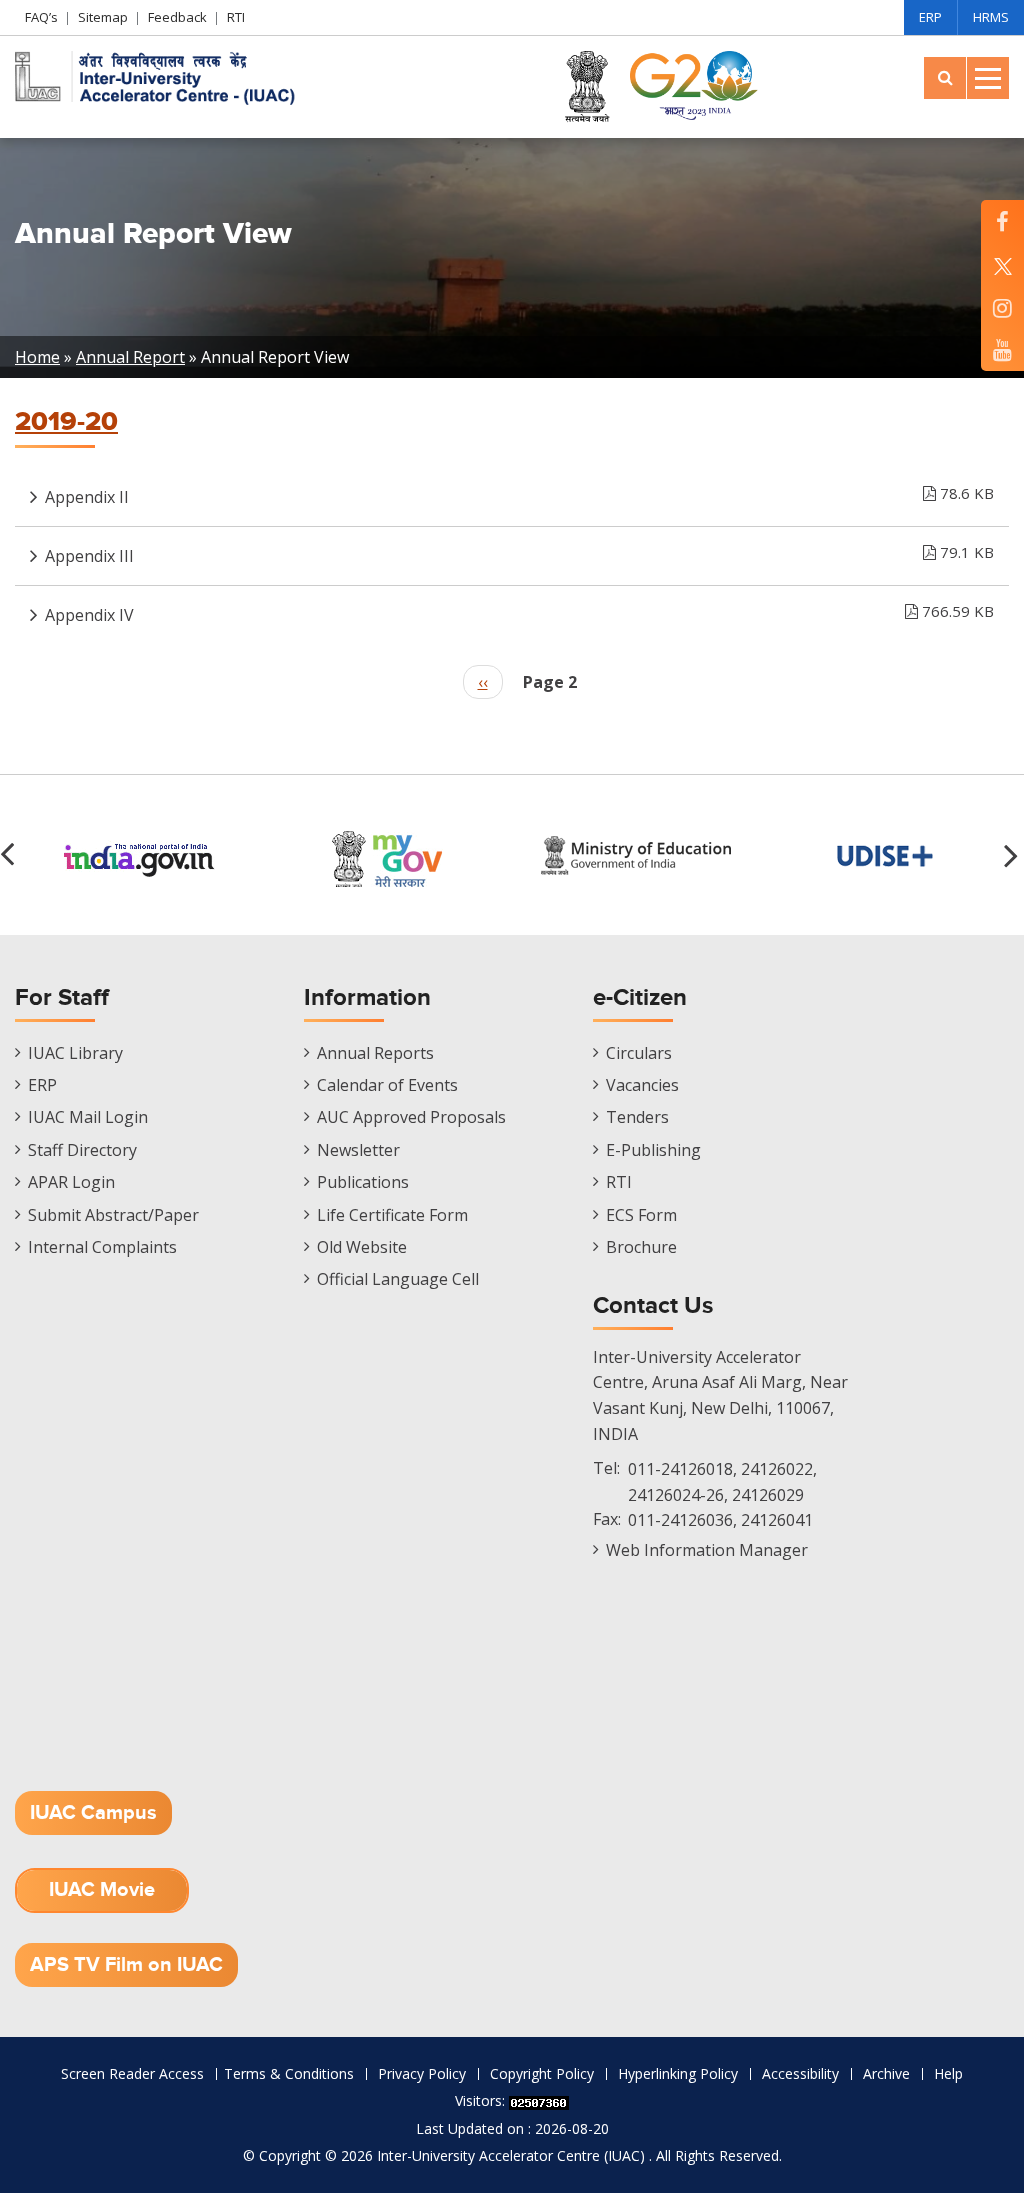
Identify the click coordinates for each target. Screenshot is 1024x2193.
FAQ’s (41, 17)
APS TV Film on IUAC (126, 1965)
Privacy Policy (422, 2073)
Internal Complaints (102, 1247)
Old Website (362, 1247)
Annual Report (130, 357)
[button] (1014, 855)
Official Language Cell (398, 1279)
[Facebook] (1002, 221)
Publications (363, 1182)
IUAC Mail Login (88, 1117)
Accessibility (800, 2073)
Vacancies (642, 1085)
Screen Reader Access (132, 2073)
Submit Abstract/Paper (113, 1215)
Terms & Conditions (289, 2073)
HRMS (991, 17)
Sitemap (103, 17)
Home (37, 357)
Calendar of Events (387, 1085)
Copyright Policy (542, 2073)
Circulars (639, 1053)
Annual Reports (375, 1053)
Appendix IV (519, 613)
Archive (886, 2073)
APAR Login (71, 1182)
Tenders (637, 1117)
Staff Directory (82, 1150)
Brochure (641, 1247)
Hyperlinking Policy (678, 2073)
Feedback (177, 17)
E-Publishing (653, 1150)
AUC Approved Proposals (411, 1117)
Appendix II (519, 495)
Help (948, 2073)
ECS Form (641, 1215)
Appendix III (519, 554)
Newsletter (358, 1150)
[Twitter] (1002, 264)
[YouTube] (1002, 349)
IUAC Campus (93, 1813)
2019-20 (66, 422)
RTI (236, 17)
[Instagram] (1002, 307)
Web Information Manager (707, 1550)
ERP (930, 17)
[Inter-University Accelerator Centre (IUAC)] (160, 76)
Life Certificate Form (392, 1215)
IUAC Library (75, 1053)
